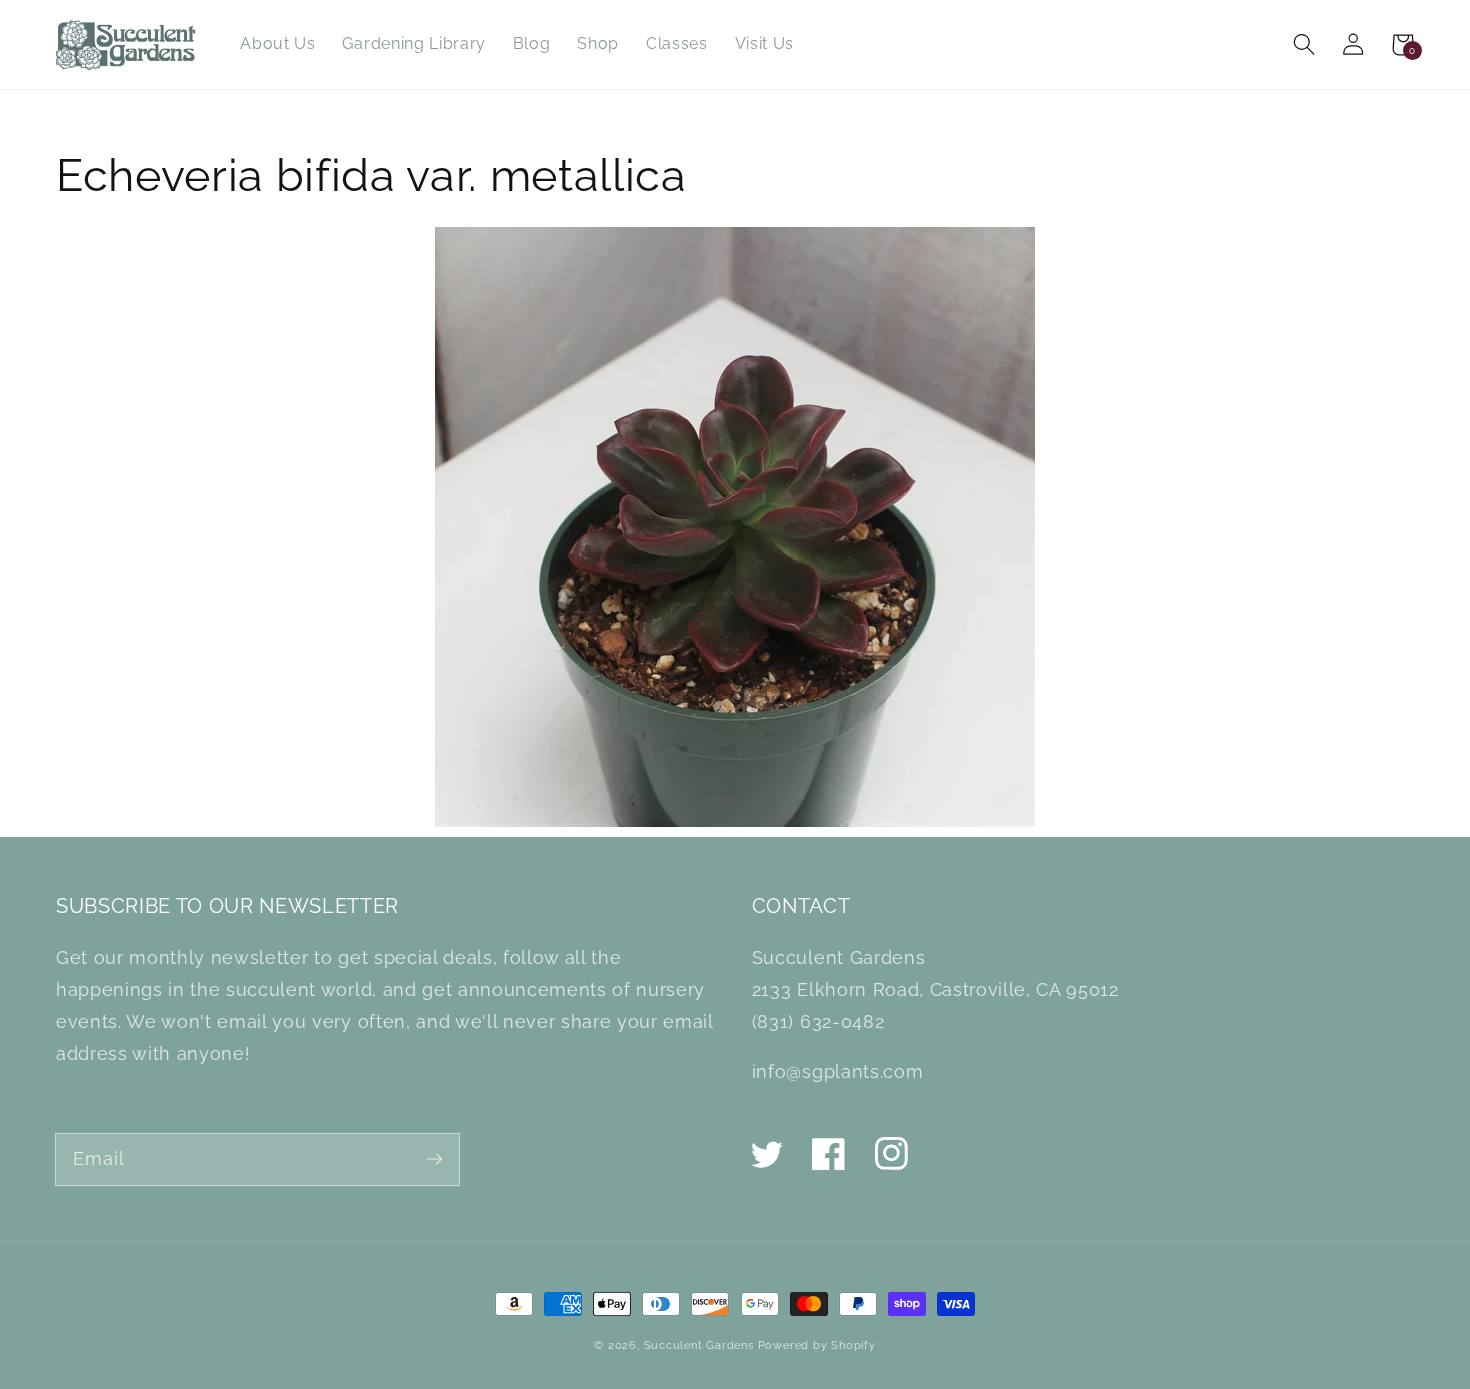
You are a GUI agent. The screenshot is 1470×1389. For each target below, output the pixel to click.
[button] (1304, 44)
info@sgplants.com (837, 1071)
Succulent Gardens (699, 1345)
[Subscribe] (434, 1158)
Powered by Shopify (817, 1345)
